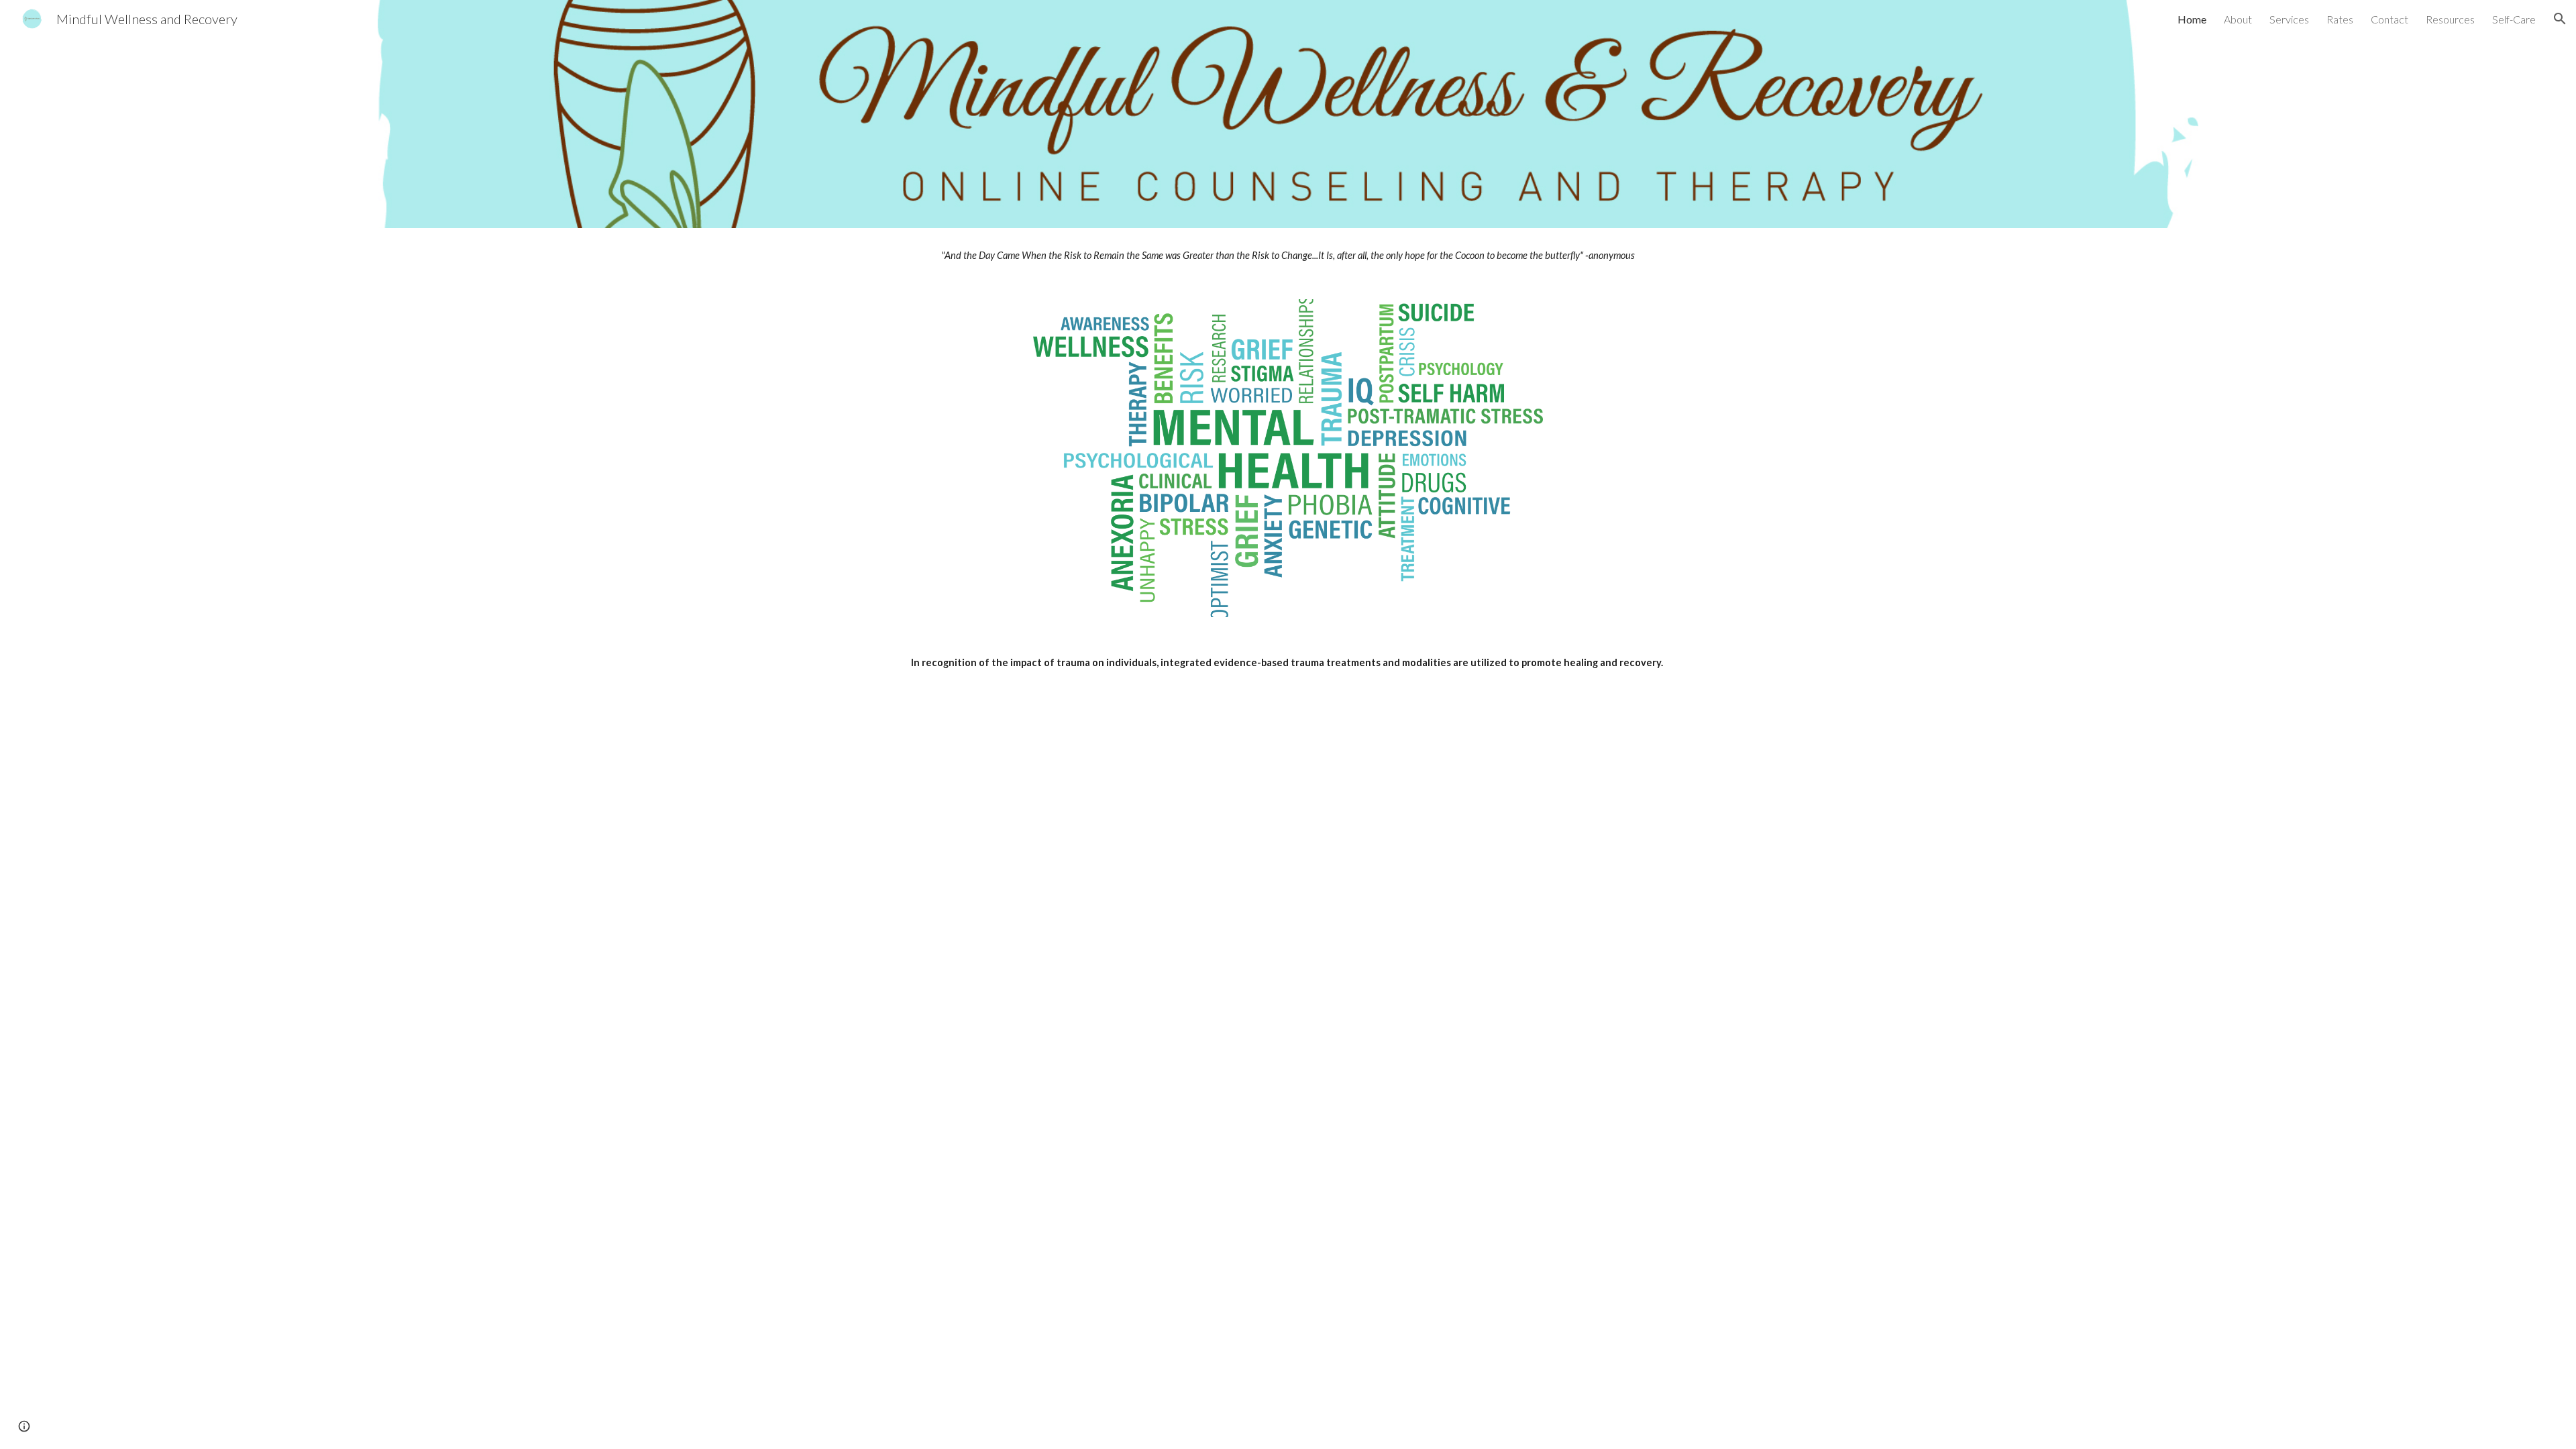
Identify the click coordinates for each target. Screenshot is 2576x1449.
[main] (1288, 256)
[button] (2560, 19)
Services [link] (2289, 19)
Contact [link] (2390, 19)
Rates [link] (2340, 19)
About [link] (2238, 19)
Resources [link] (2450, 19)
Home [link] (2192, 19)
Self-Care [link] (2514, 19)
